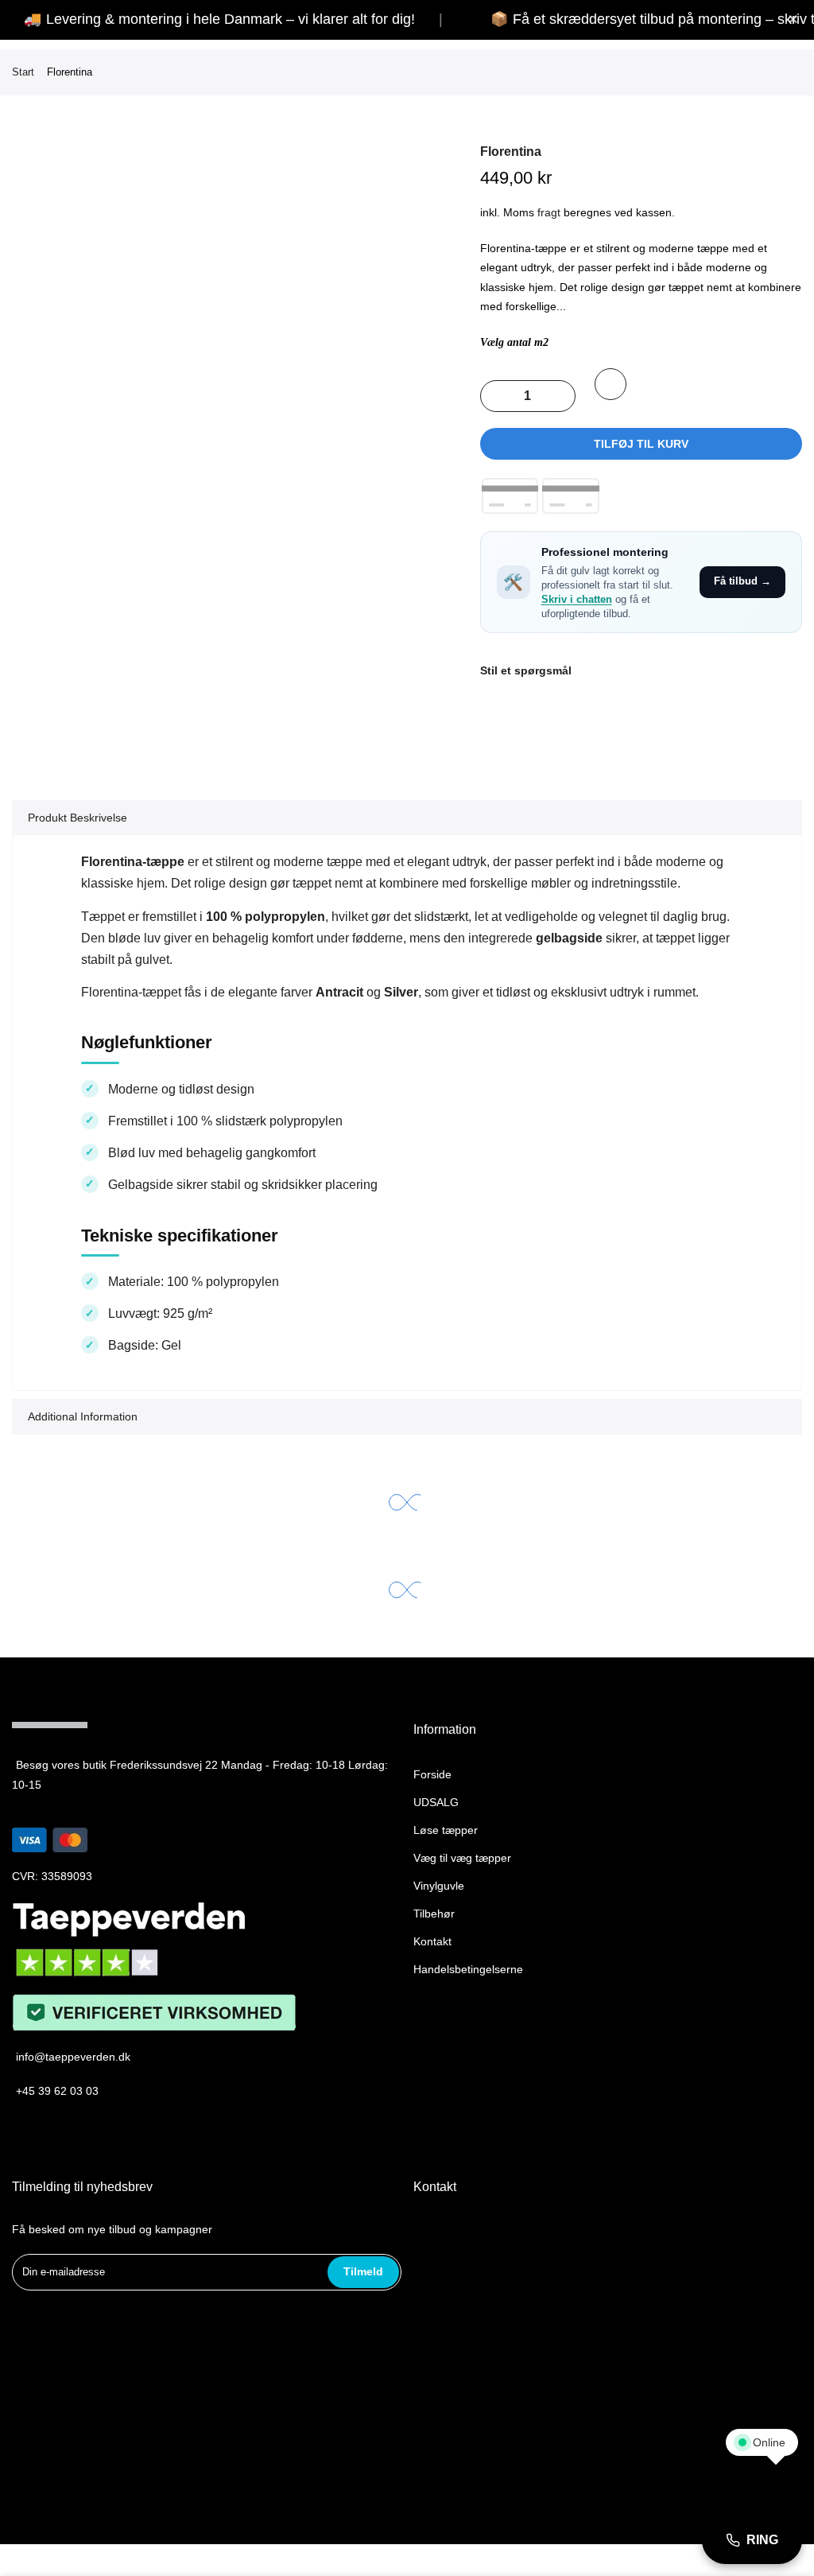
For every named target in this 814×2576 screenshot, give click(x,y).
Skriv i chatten (577, 600)
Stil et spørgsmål (526, 670)
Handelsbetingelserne (468, 1969)
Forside (432, 1774)
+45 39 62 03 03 (57, 2091)
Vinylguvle (439, 1886)
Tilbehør (434, 1914)
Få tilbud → (742, 581)
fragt (549, 212)
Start (23, 72)
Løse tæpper (446, 1830)
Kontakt (432, 1941)
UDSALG (436, 1802)
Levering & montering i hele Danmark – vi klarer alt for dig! (231, 19)
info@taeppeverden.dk (73, 2057)
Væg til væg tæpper (462, 1858)
